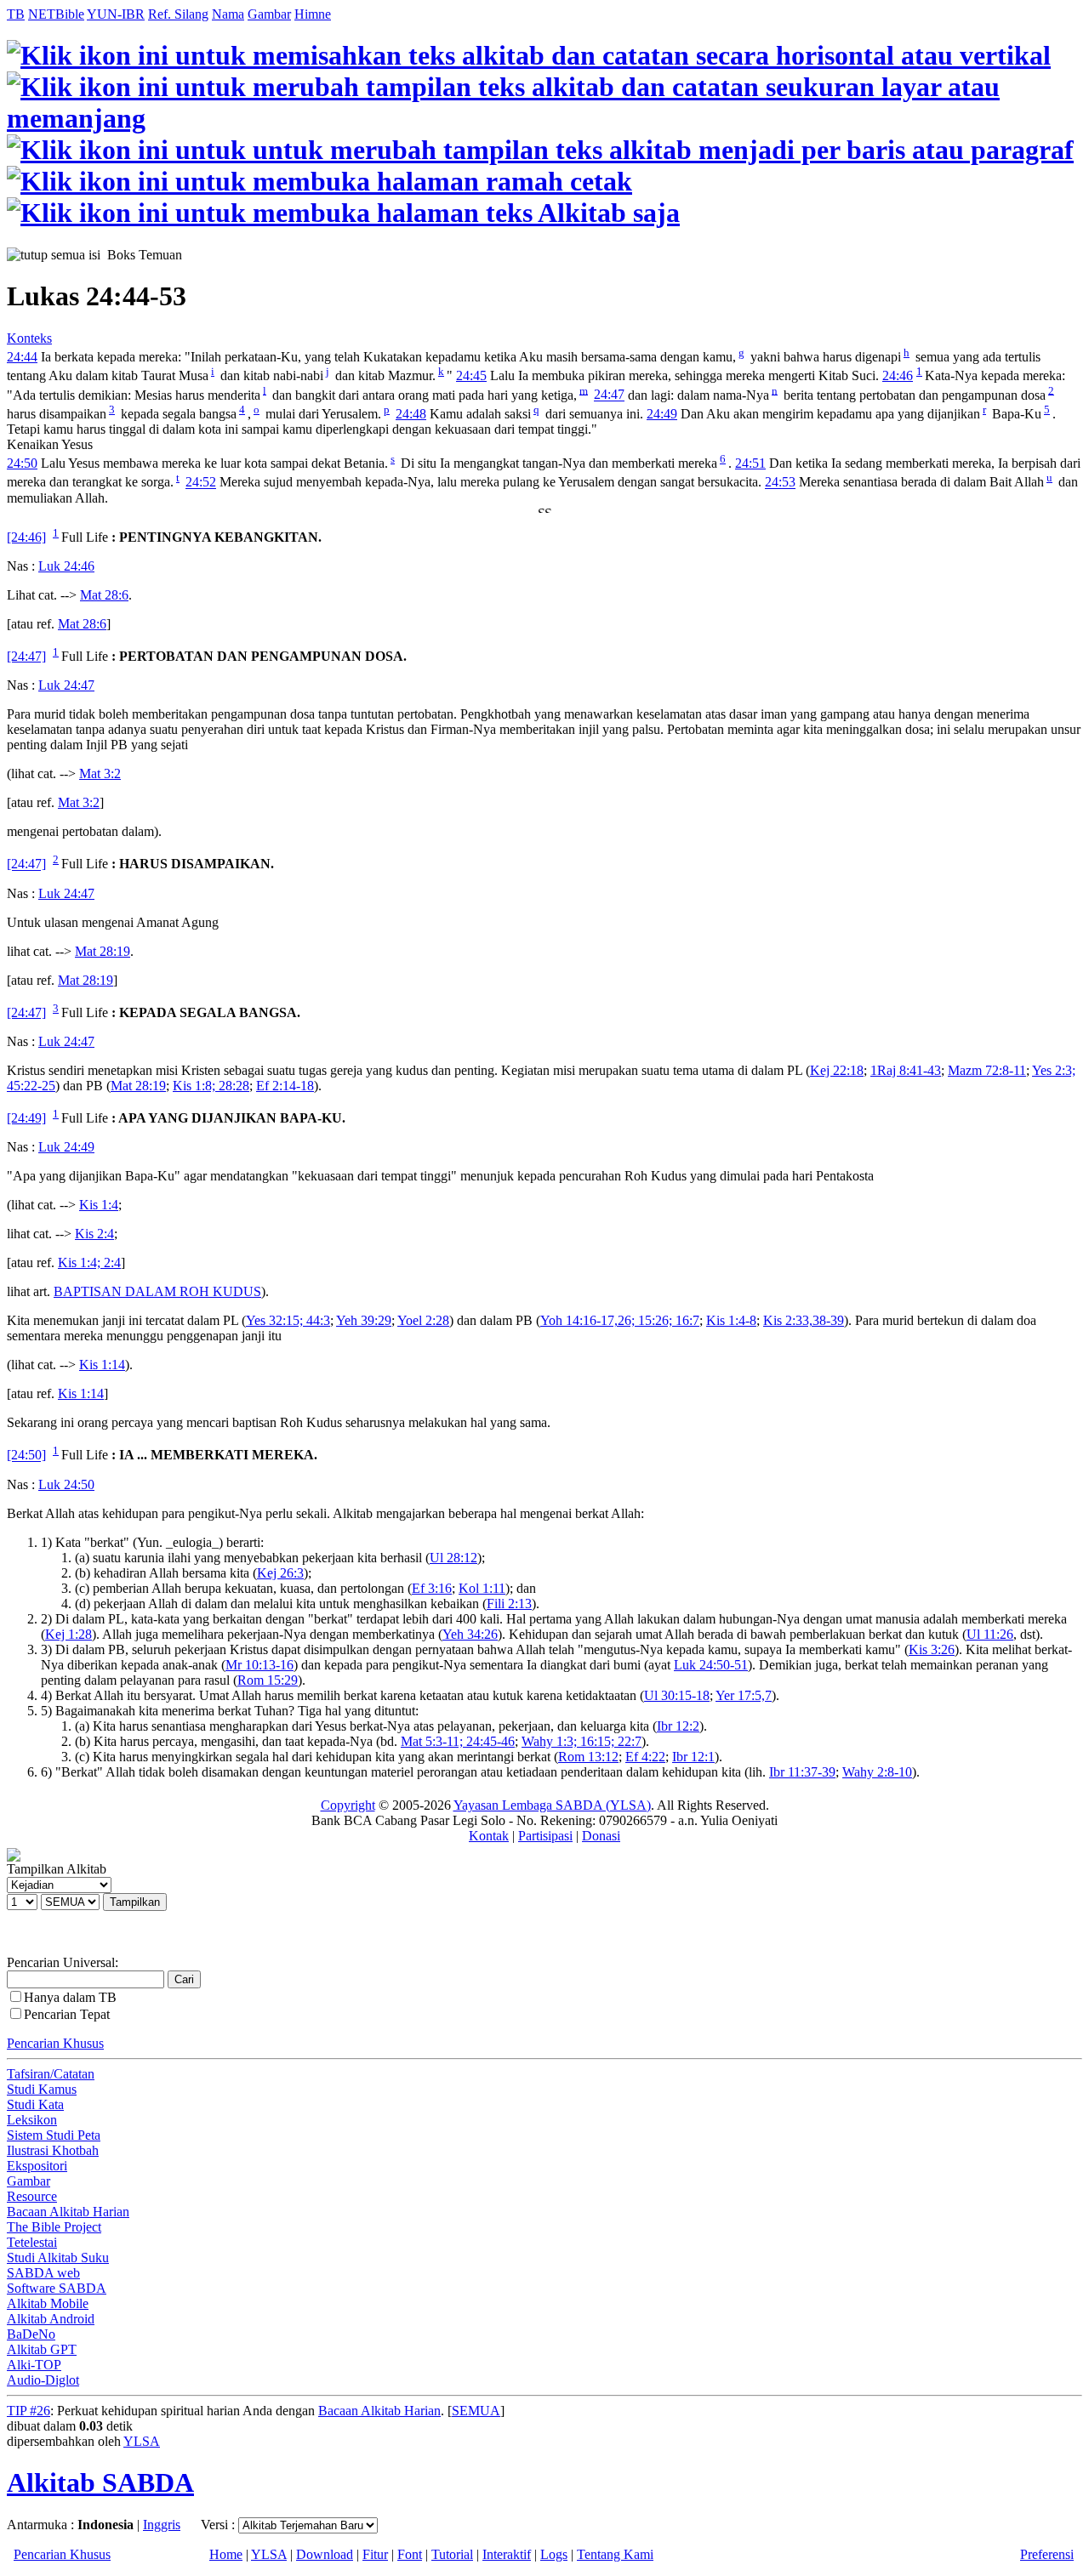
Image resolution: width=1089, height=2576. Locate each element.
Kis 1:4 (99, 1205)
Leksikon (32, 2120)
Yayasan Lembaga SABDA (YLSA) (552, 1805)
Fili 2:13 (509, 1604)
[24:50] (26, 1456)
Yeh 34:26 (470, 1634)
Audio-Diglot (43, 2380)
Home (226, 2554)
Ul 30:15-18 (677, 1695)
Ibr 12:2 (678, 1726)
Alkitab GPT (42, 2349)
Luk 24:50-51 (711, 1665)
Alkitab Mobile (48, 2303)
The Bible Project (54, 2227)
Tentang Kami (615, 2554)
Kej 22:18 (837, 1070)
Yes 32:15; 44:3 (288, 1320)
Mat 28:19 (103, 951)
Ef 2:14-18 (285, 1086)
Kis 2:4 (94, 1234)
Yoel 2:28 (423, 1320)
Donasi (601, 1836)
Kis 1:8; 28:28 (211, 1086)
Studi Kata (35, 2104)
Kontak (489, 1836)
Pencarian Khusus (55, 2043)
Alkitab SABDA (100, 2482)
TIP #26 (29, 2411)
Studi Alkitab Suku (58, 2258)
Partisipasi (545, 1836)
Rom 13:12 (588, 1757)
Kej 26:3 (280, 1573)
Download (325, 2554)
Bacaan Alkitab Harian (68, 2212)
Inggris (162, 2525)
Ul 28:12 (453, 1558)
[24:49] (26, 1118)
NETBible (56, 14)
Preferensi (1047, 2554)
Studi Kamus (42, 2089)
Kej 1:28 (68, 1634)
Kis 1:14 (102, 1365)
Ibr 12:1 (693, 1757)
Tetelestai (32, 2242)
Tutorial (452, 2554)
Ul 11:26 (990, 1634)
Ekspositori (37, 2166)
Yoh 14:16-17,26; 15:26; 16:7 (620, 1320)
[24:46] (26, 537)
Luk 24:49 (66, 1147)
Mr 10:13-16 (259, 1665)
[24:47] (26, 656)
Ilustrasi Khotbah (53, 2150)
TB (16, 14)
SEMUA (476, 2411)
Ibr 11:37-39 (802, 1772)
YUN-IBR (116, 14)
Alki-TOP (34, 2365)
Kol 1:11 (482, 1588)
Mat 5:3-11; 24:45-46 (458, 1741)
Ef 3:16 (432, 1588)
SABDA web (43, 2273)
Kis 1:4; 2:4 (89, 1262)
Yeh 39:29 (364, 1320)
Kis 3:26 (932, 1649)
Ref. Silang (178, 14)
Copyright (348, 1805)
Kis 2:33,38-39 (804, 1320)
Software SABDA (57, 2288)
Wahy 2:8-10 (877, 1772)
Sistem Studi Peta (54, 2135)
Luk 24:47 (66, 685)
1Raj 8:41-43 (906, 1070)
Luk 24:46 (66, 566)
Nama (228, 14)
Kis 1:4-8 (731, 1320)
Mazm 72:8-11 (987, 1070)
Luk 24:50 (66, 1484)
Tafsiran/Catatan (51, 2074)
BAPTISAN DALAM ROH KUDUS (157, 1291)
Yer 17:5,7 (744, 1695)
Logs (554, 2554)
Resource (32, 2196)
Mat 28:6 (104, 595)
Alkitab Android (51, 2319)
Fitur (375, 2554)
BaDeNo (31, 2334)
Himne (313, 14)
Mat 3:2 (100, 773)
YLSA (142, 2441)
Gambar (269, 14)
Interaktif (507, 2554)
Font (410, 2554)
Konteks (29, 338)
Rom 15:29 (268, 1680)
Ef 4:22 (645, 1757)
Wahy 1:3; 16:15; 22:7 (582, 1741)
